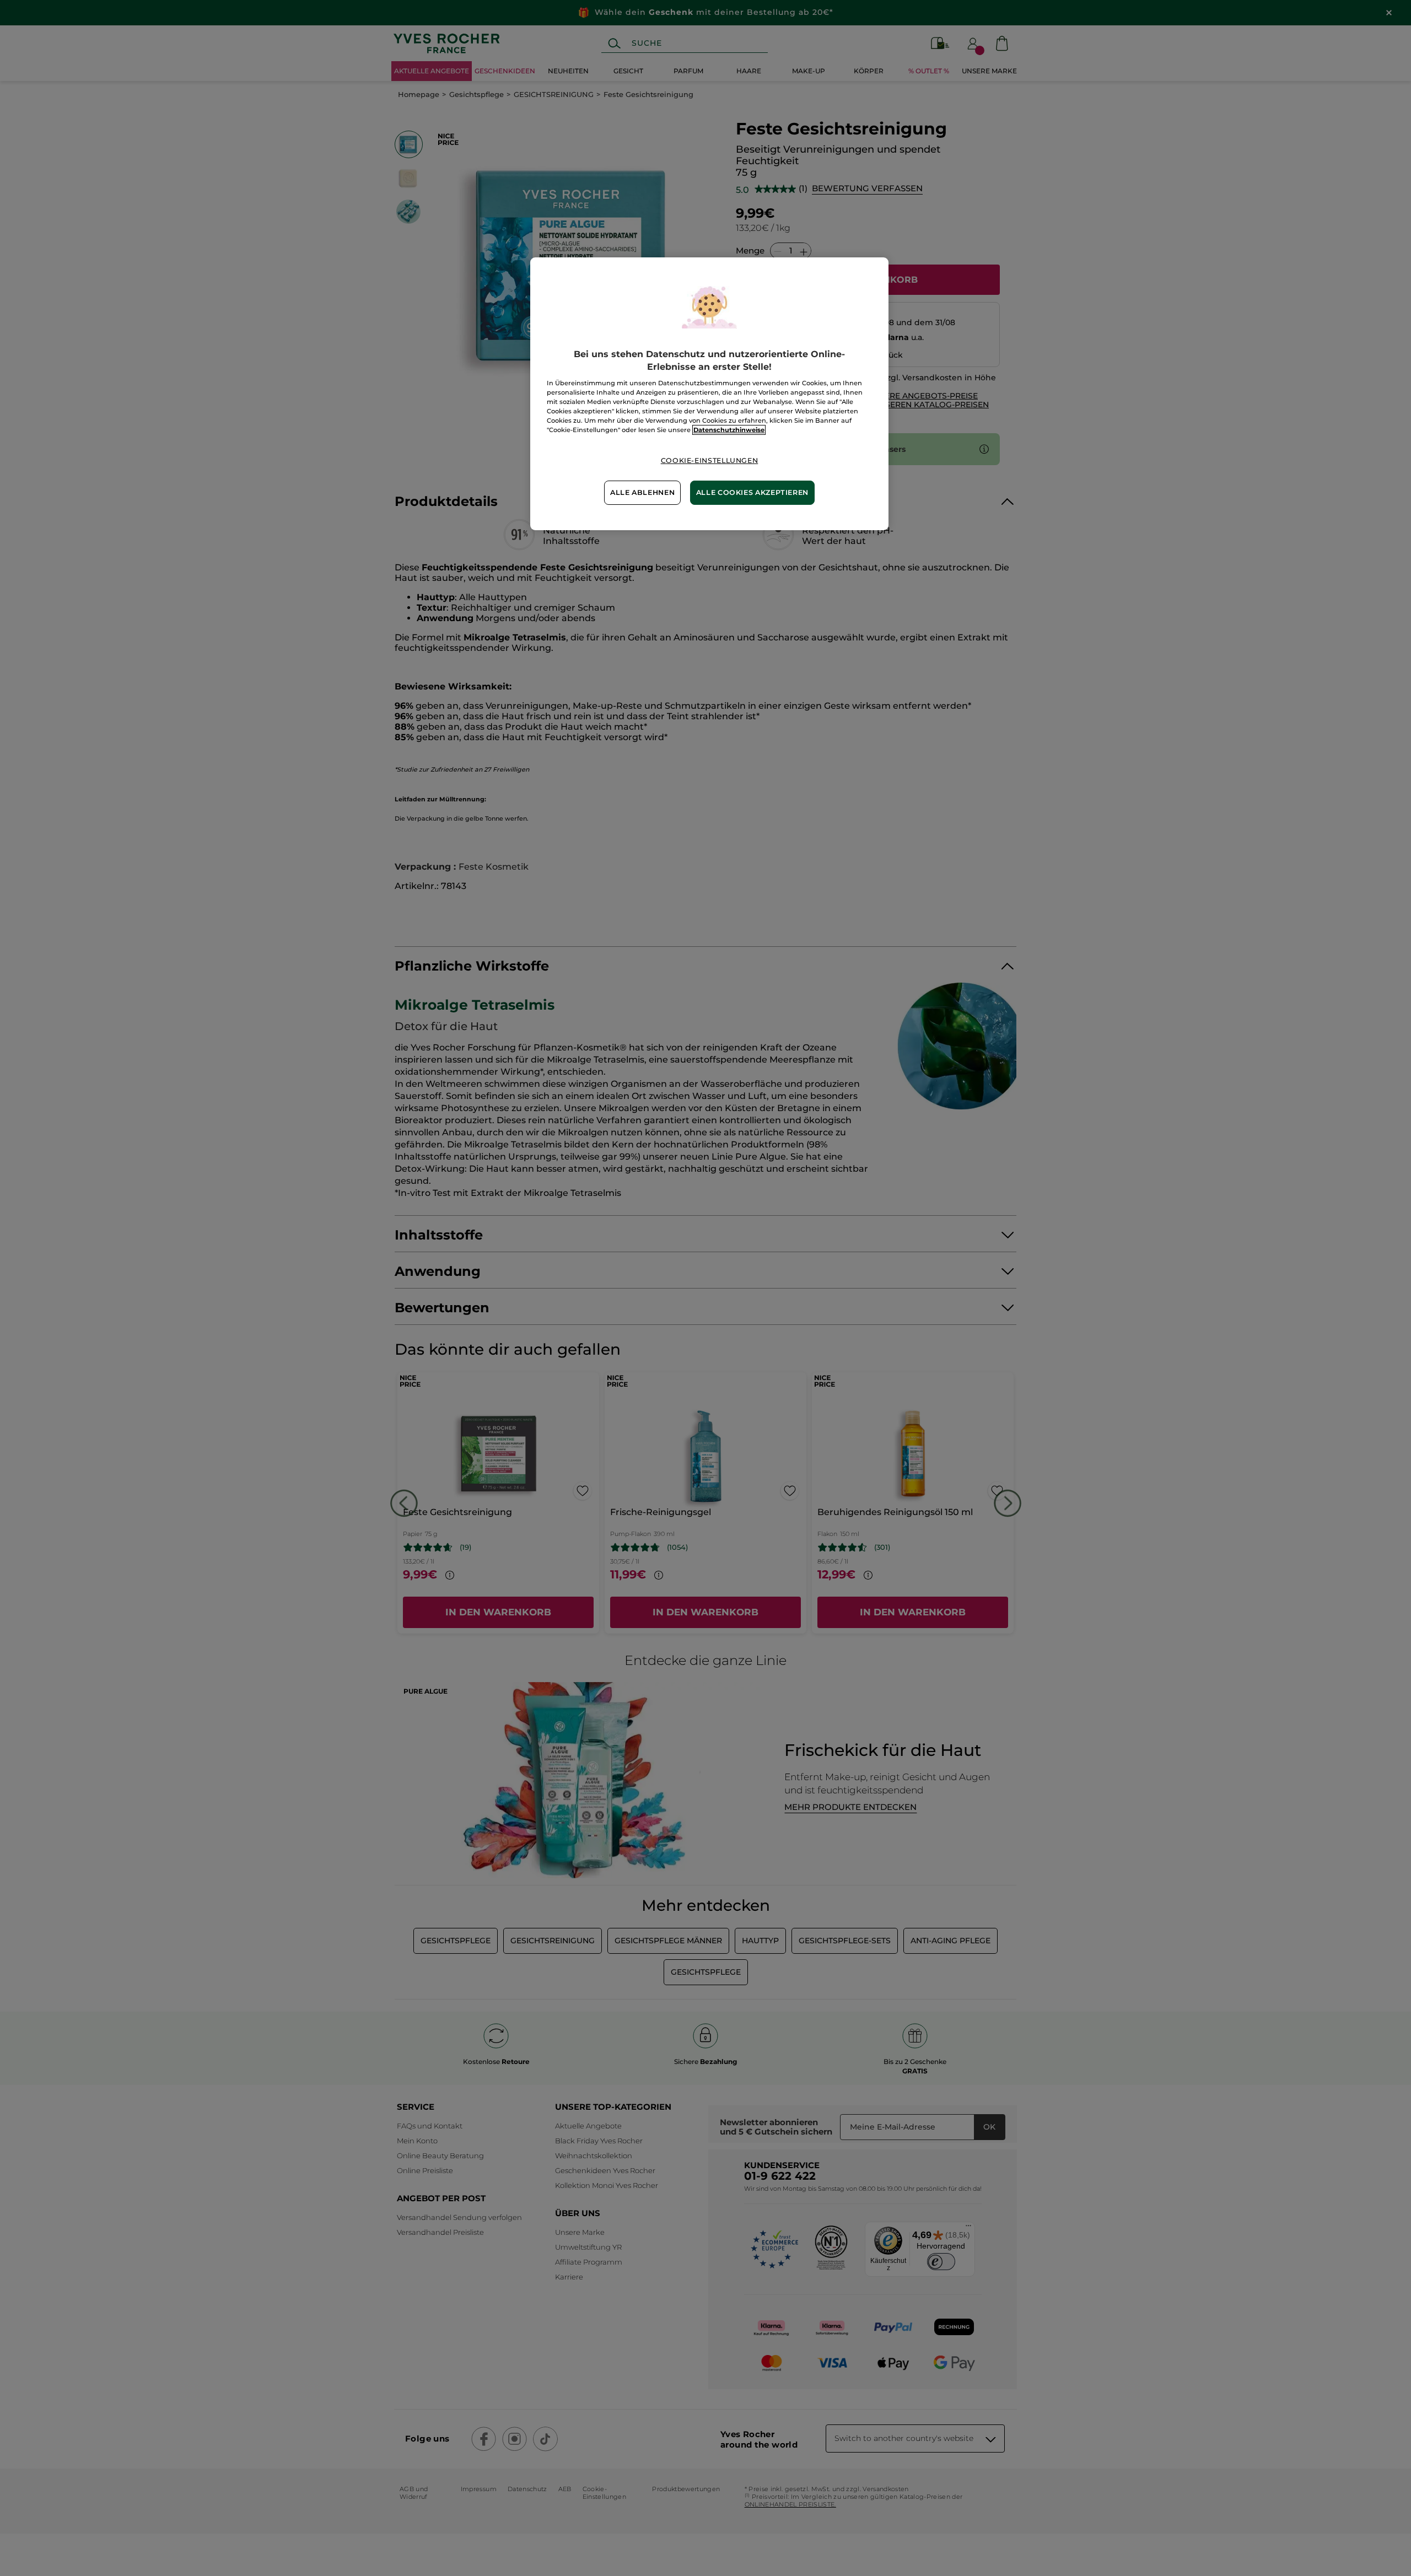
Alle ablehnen (642, 492)
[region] (709, 394)
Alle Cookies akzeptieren (752, 492)
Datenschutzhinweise (729, 430)
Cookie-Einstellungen (710, 460)
